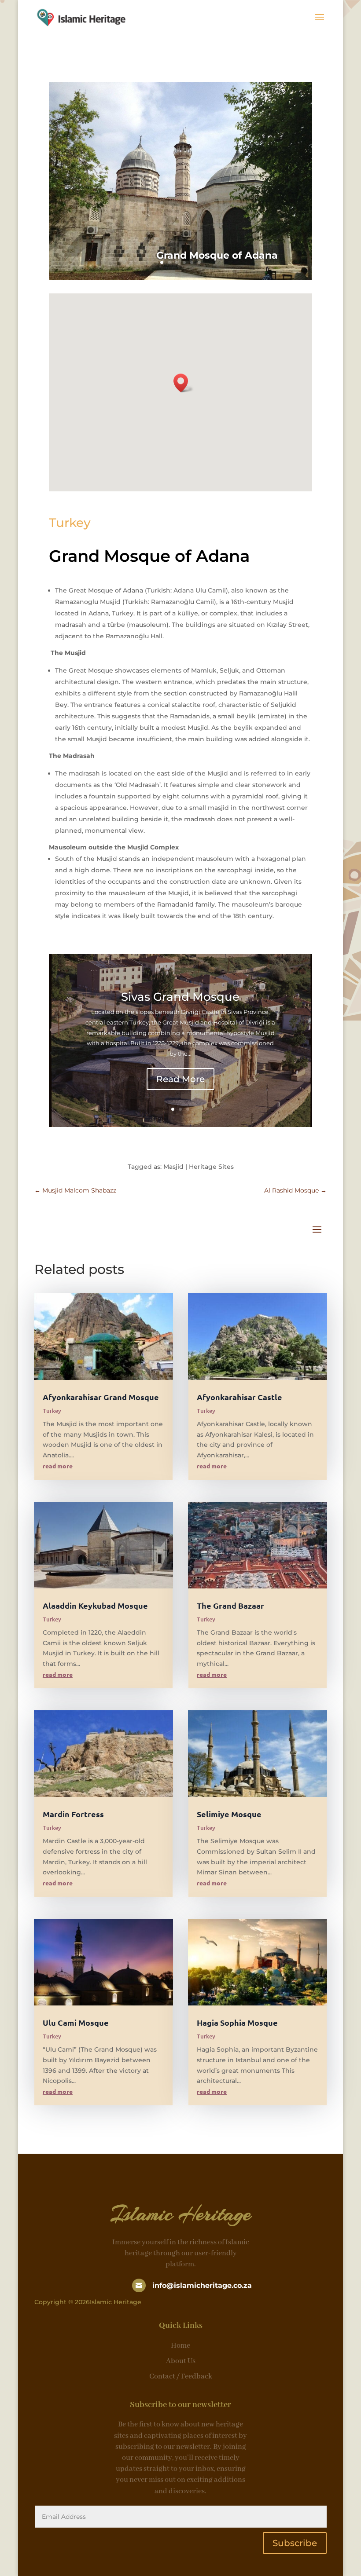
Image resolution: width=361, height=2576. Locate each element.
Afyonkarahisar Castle (239, 1397)
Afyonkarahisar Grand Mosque (101, 1397)
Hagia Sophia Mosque (237, 2022)
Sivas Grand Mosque (180, 997)
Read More (180, 1079)
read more (58, 1466)
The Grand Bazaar (230, 1605)
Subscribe (295, 2543)
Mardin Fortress (73, 1814)
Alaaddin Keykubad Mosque (95, 1605)
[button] (184, 383)
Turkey (70, 523)
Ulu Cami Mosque (76, 2022)
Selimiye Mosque (229, 1814)
